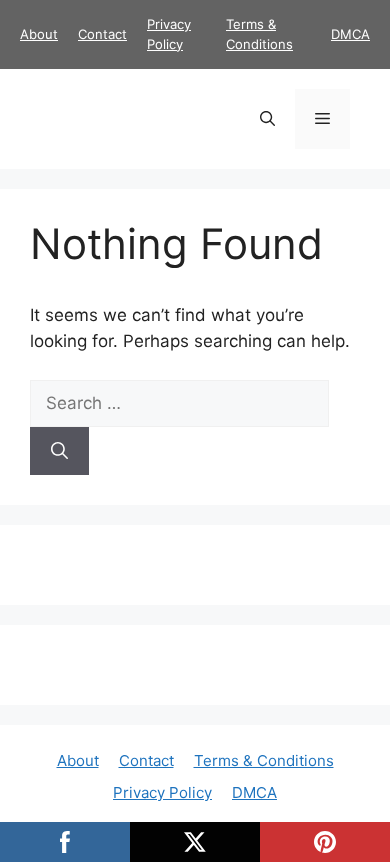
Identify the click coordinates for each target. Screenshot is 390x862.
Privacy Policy (162, 792)
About (39, 34)
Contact (102, 34)
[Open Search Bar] (267, 119)
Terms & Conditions (264, 760)
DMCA (350, 34)
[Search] (59, 451)
